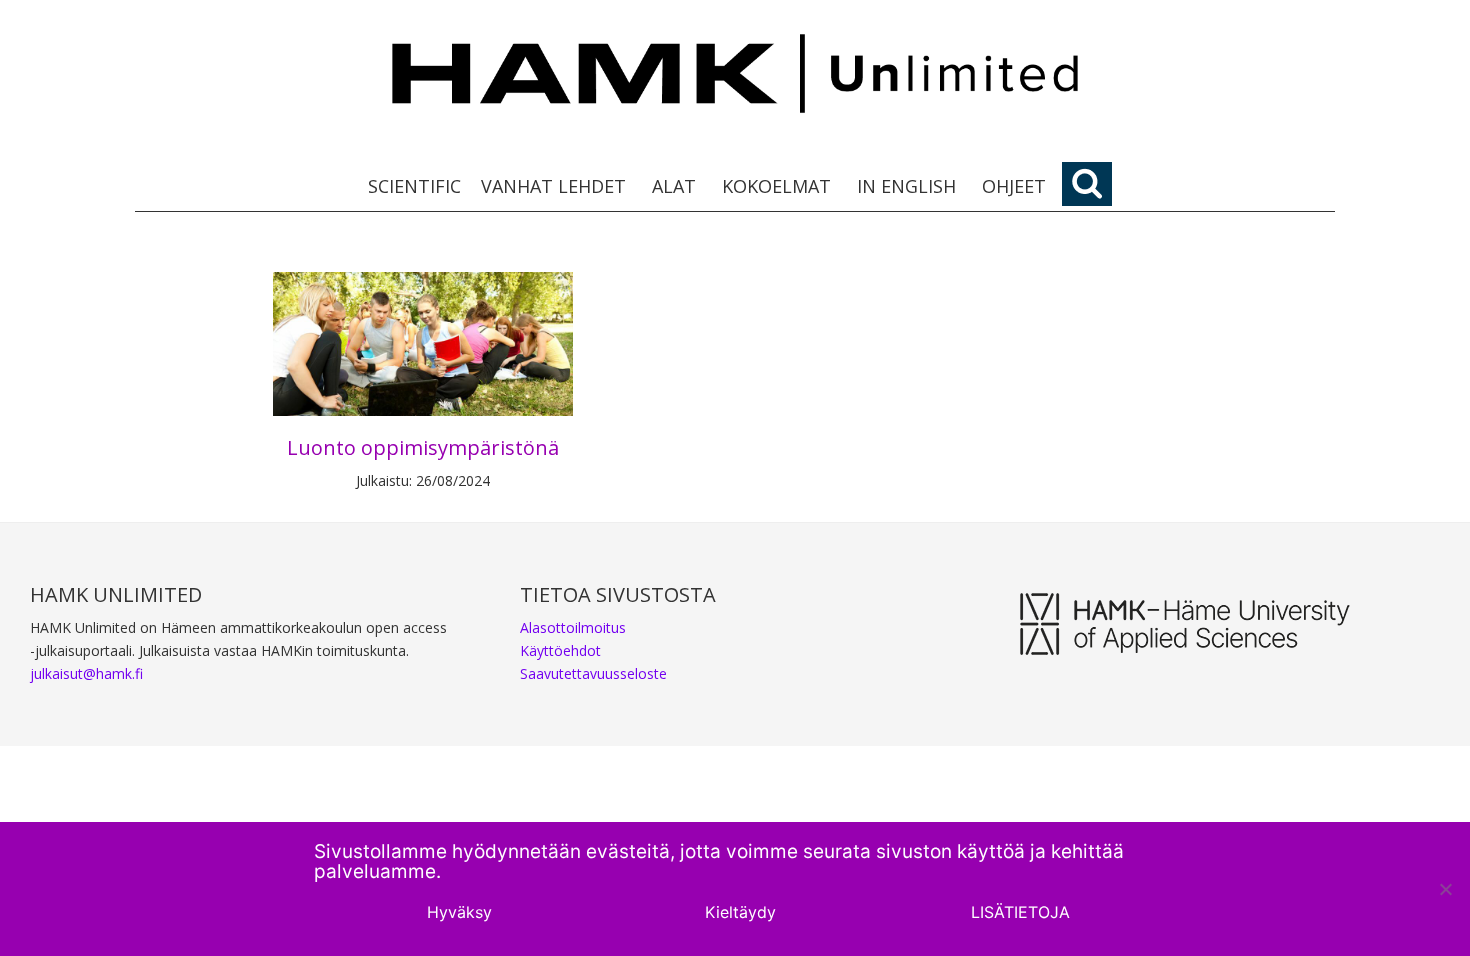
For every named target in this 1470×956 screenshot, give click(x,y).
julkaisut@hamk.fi (86, 673)
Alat (674, 186)
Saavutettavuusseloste (593, 673)
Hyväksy (459, 912)
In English (906, 186)
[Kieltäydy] (1445, 889)
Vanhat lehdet (553, 186)
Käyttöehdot (560, 650)
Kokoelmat (776, 186)
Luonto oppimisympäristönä (423, 447)
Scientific (414, 186)
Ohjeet (1014, 186)
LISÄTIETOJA (1020, 912)
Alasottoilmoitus (573, 627)
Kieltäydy (740, 912)
